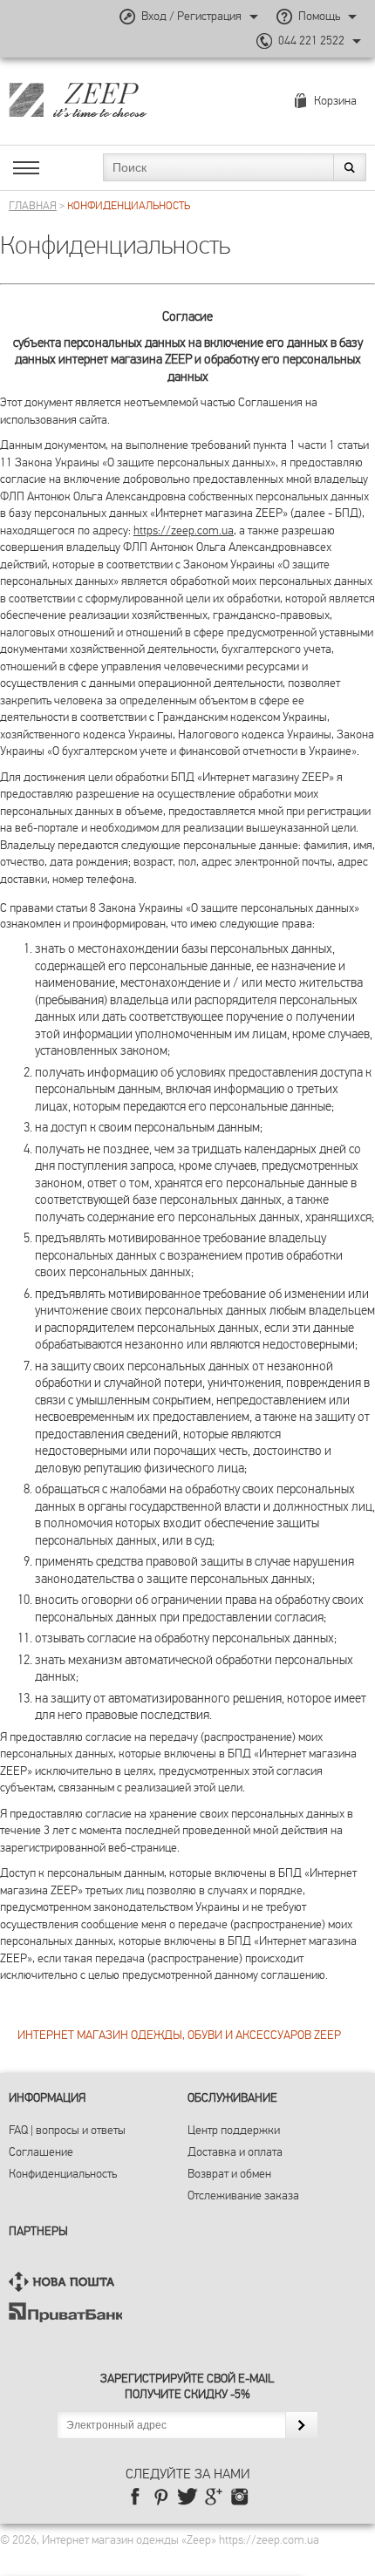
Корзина (335, 101)
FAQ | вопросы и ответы (67, 2130)
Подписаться (301, 2425)
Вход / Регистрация (191, 16)
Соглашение (41, 2152)
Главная (33, 206)
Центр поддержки (234, 2130)
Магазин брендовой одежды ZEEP (109, 99)
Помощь (319, 16)
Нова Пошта (65, 2282)
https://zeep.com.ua (184, 530)
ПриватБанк (65, 2312)
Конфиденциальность (63, 2174)
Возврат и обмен (229, 2174)
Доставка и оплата (235, 2152)
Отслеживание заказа (243, 2195)
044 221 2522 (311, 41)
